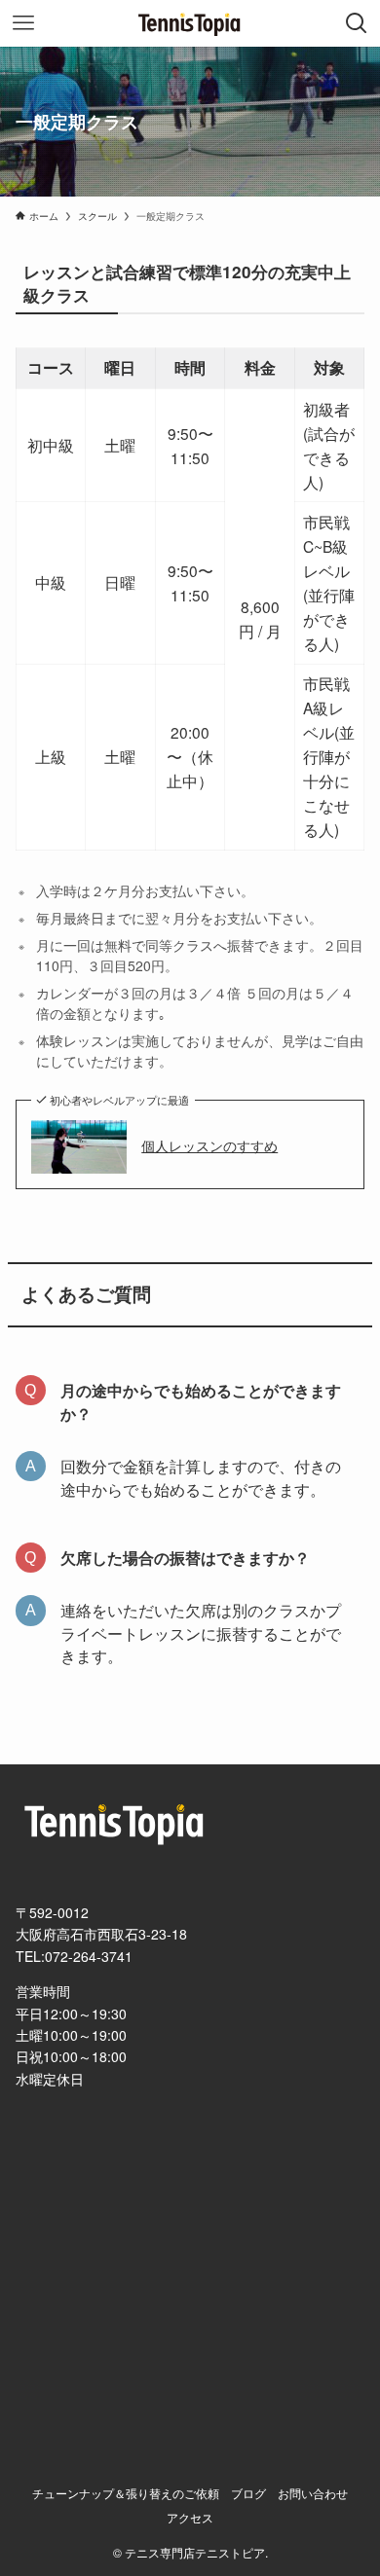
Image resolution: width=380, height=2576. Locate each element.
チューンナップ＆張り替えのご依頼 (126, 2493)
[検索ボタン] (357, 23)
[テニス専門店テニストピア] (190, 23)
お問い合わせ (313, 2493)
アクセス (190, 2518)
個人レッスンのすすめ (209, 1146)
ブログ (248, 2493)
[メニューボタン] (23, 23)
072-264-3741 (89, 1956)
